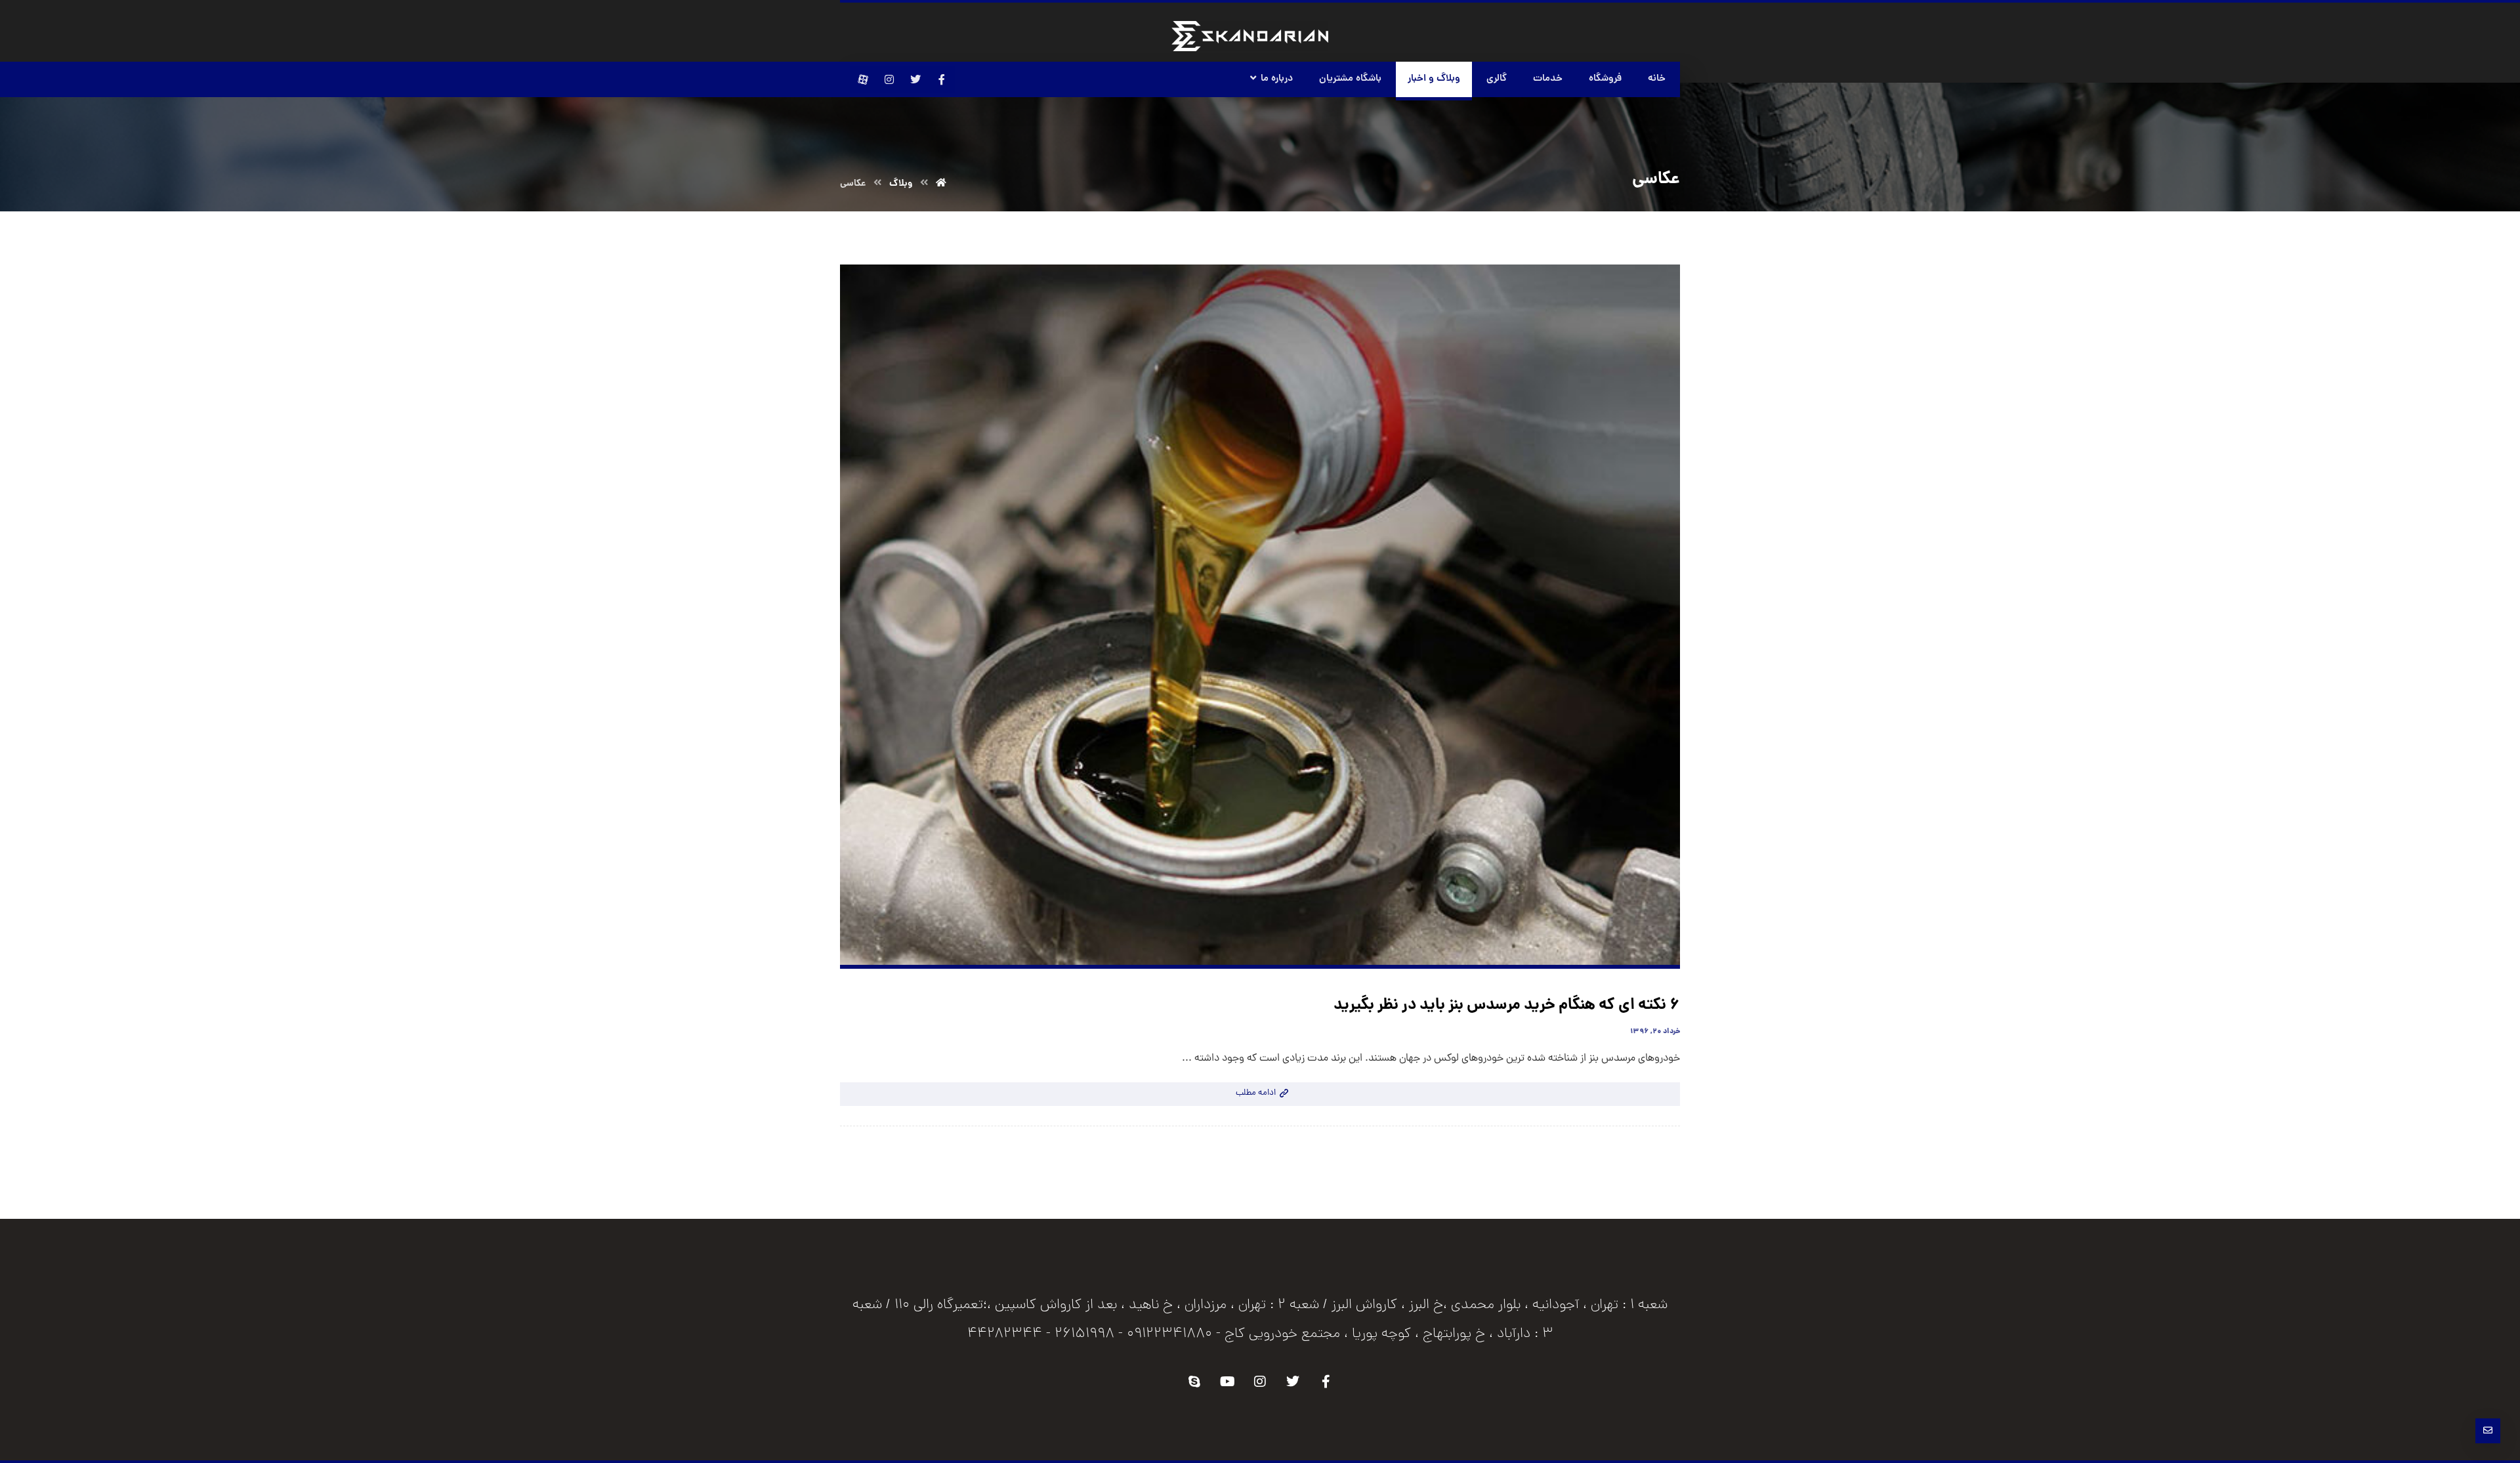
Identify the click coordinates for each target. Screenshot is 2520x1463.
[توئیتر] (915, 79)
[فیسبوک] (942, 79)
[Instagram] (1260, 1382)
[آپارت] (863, 79)
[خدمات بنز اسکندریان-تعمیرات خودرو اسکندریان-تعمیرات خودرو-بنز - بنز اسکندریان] (1250, 36)
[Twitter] (1293, 1382)
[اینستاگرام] (889, 79)
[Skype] (1194, 1382)
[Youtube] (1227, 1382)
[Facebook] (1326, 1382)
